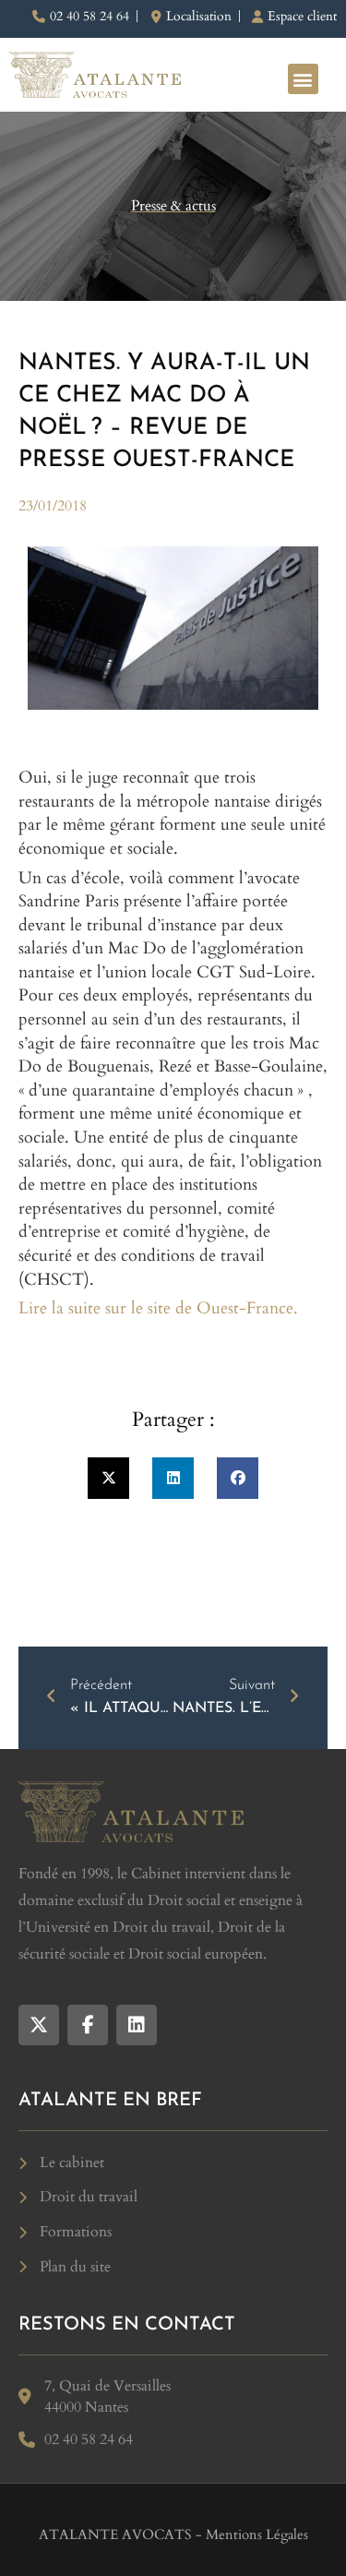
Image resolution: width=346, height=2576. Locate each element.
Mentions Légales (257, 2534)
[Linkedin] (137, 2025)
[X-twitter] (39, 2025)
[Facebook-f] (88, 2025)
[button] (303, 79)
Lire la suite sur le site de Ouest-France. (158, 1308)
